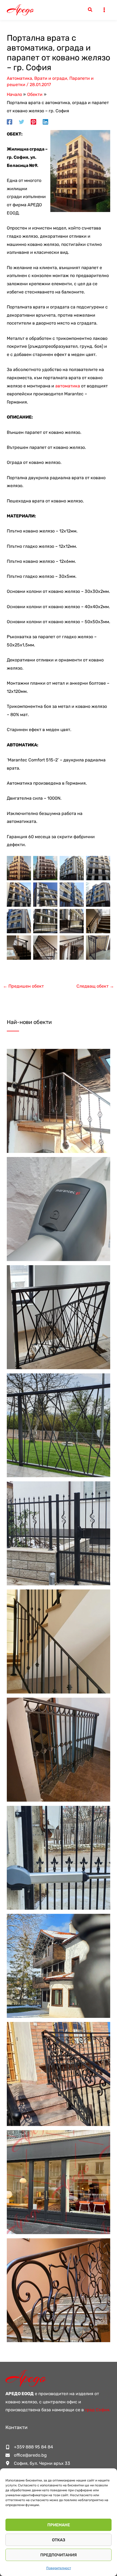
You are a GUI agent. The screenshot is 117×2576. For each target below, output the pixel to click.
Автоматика (19, 78)
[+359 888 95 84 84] (29, 2447)
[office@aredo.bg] (26, 2455)
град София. (98, 2410)
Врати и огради (51, 78)
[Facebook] (10, 122)
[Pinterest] (33, 122)
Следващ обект (95, 986)
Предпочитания (59, 2555)
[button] (90, 10)
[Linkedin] (45, 122)
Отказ (59, 2540)
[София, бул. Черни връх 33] (38, 2463)
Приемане (59, 2525)
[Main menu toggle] (104, 10)
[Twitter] (21, 122)
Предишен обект (23, 986)
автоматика (68, 386)
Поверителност (59, 2568)
